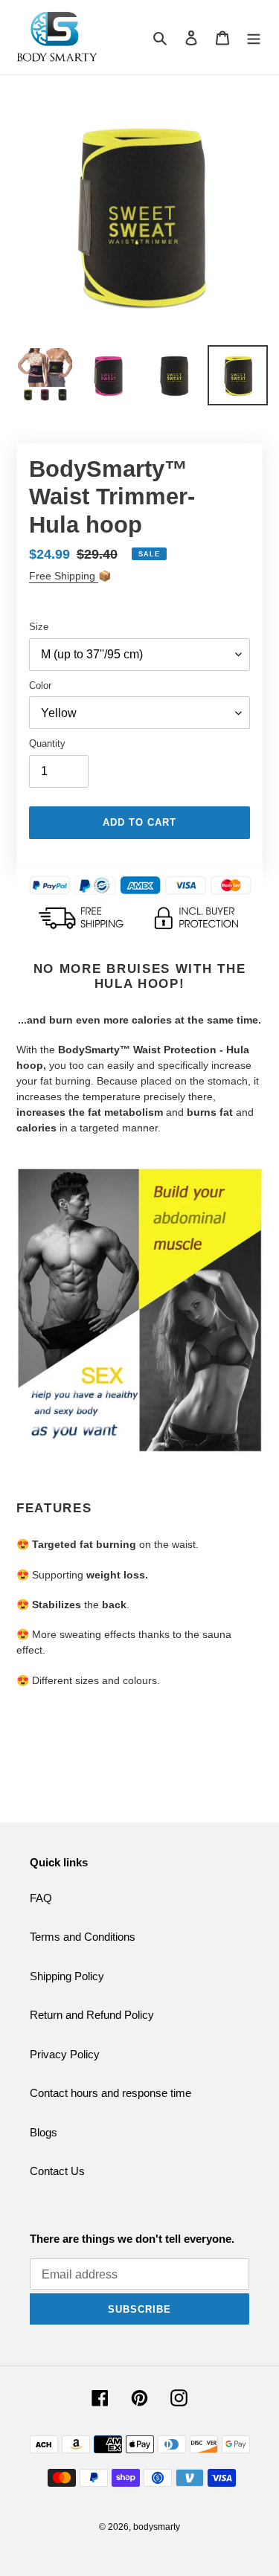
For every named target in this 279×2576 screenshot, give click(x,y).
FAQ (41, 1898)
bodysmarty (157, 2527)
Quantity (47, 743)
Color (40, 685)
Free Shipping (64, 576)
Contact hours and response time (110, 2093)
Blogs (44, 2132)
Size (39, 627)
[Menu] (254, 38)
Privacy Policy (65, 2054)
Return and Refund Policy (92, 2015)
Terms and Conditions (83, 1937)
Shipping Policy (67, 1976)
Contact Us (57, 2171)
